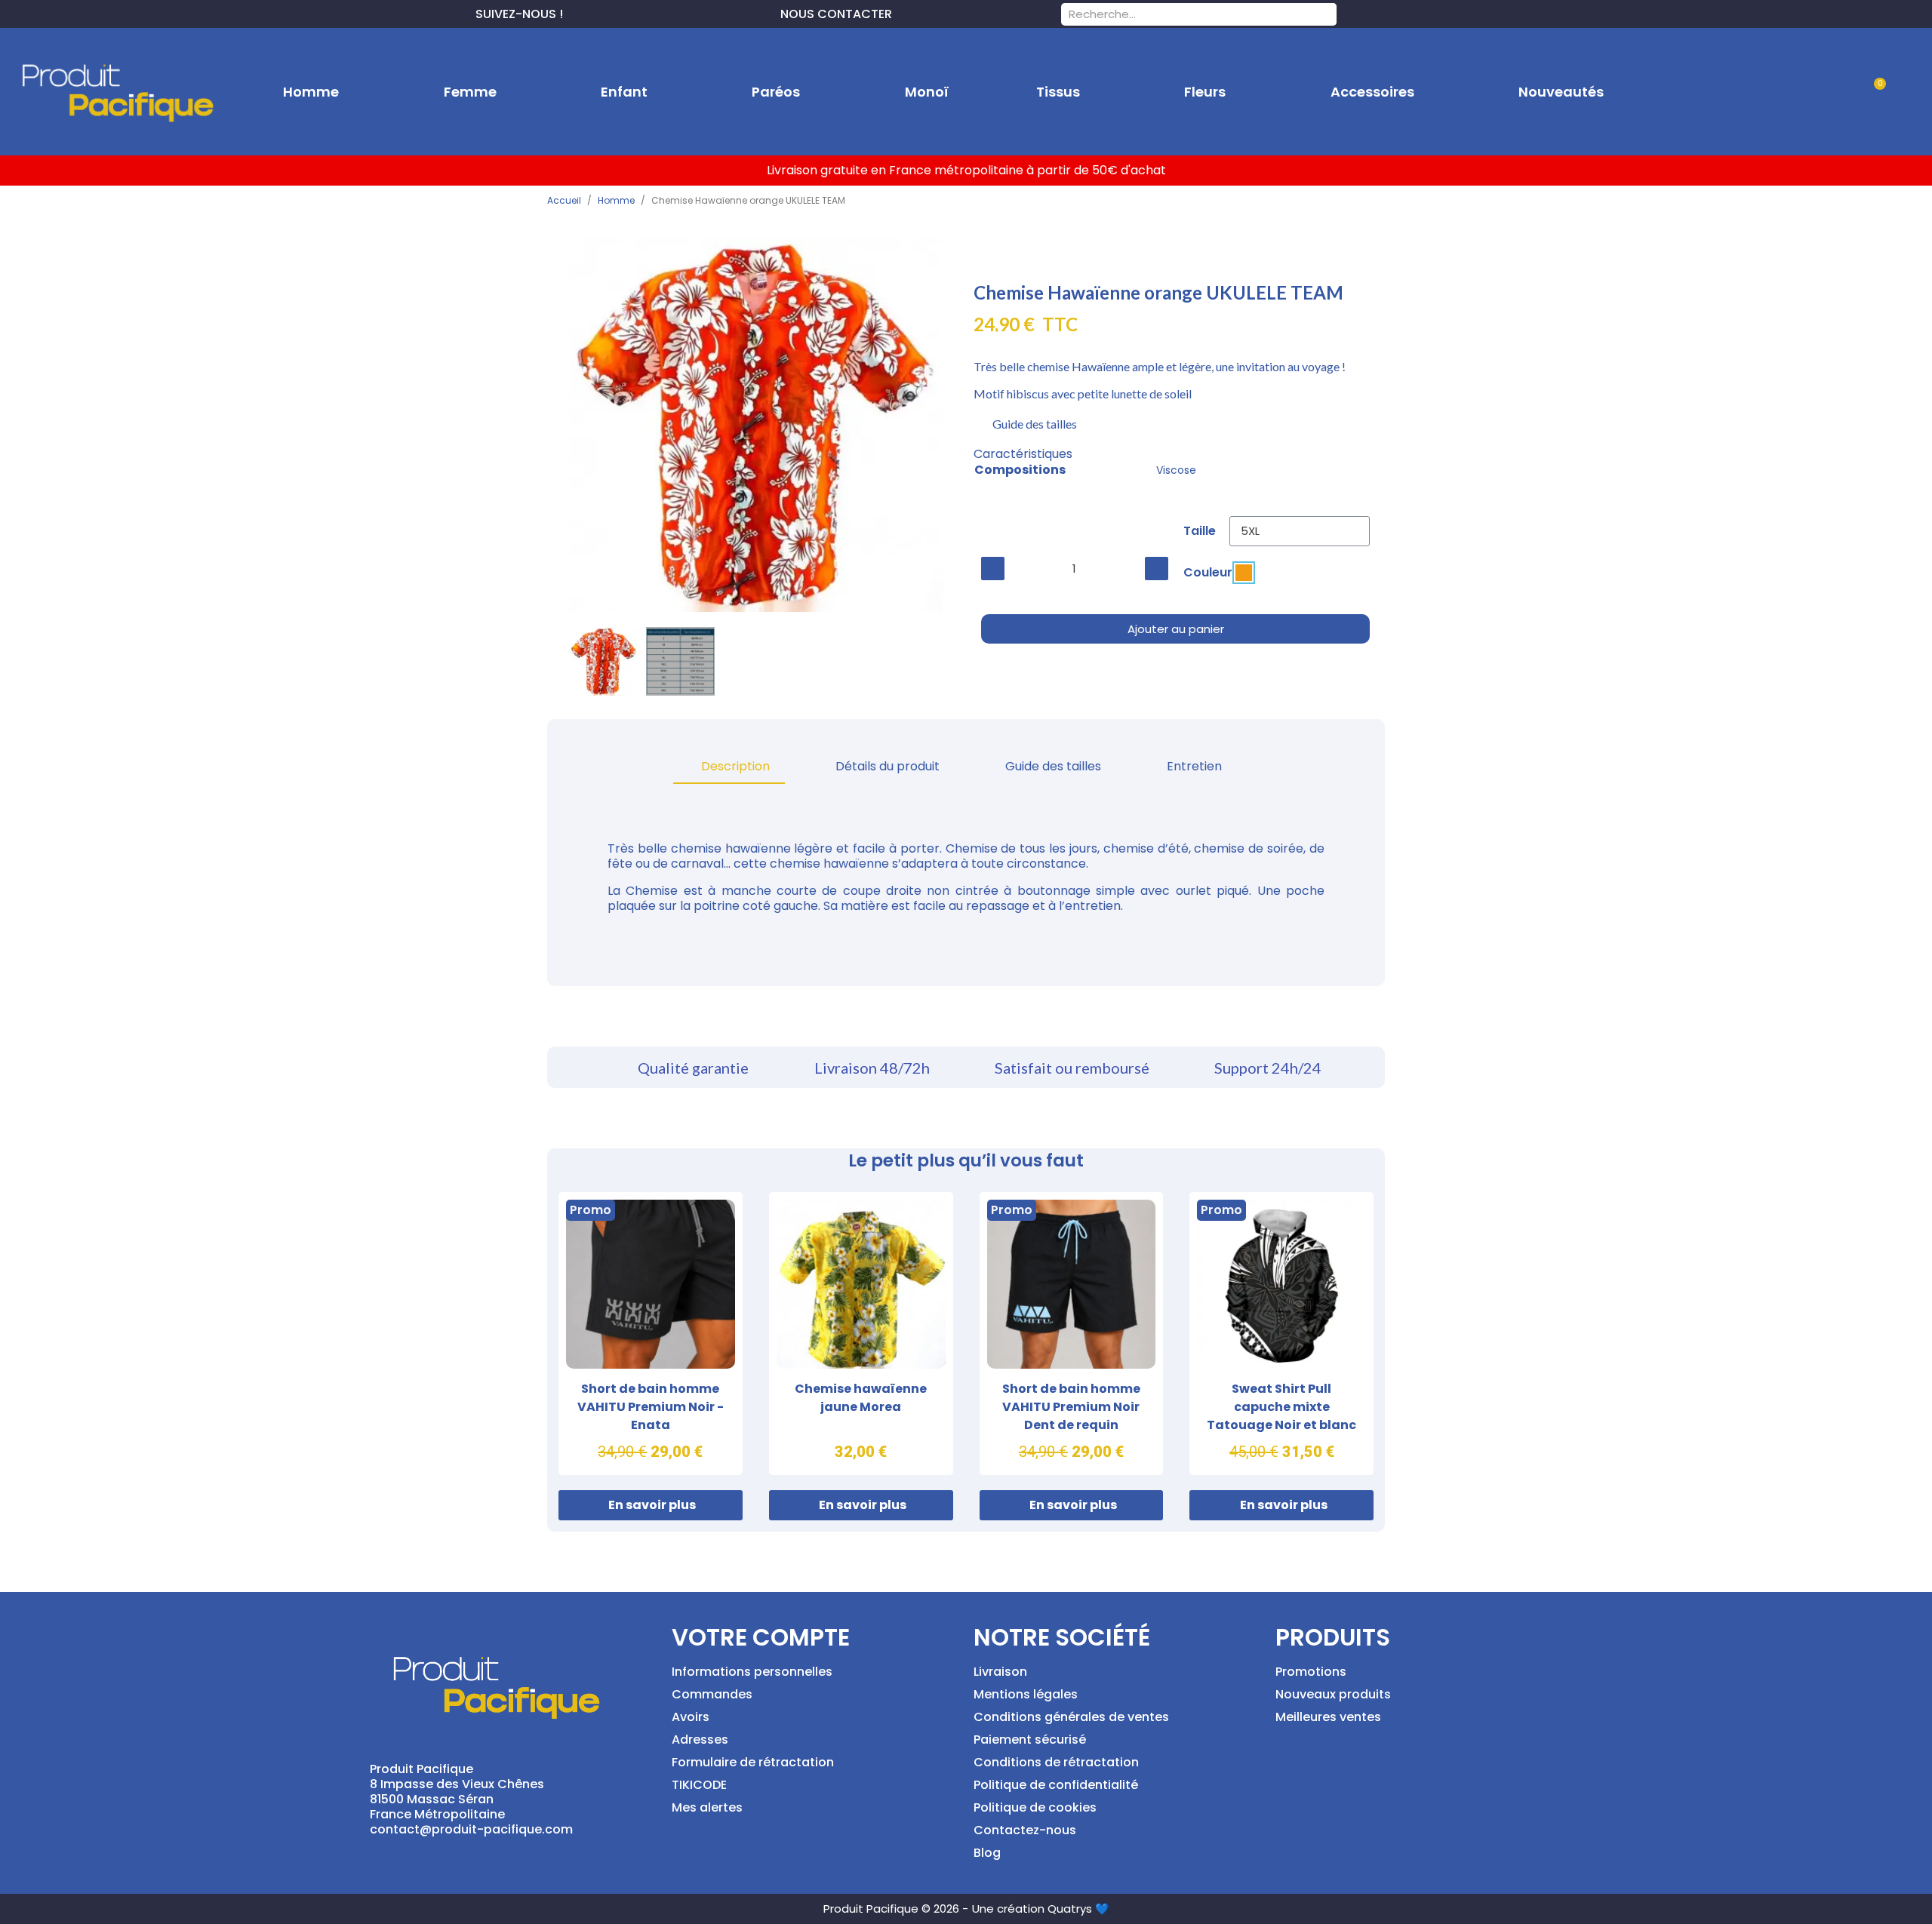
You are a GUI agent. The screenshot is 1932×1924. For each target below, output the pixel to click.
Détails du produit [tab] (888, 766)
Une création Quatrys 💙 (1041, 1909)
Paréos (776, 92)
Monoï (927, 92)
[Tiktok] (648, 12)
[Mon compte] (1826, 92)
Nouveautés (1561, 92)
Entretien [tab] (1194, 766)
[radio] (1244, 573)
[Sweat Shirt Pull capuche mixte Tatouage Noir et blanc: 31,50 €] (1281, 1334)
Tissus (1058, 92)
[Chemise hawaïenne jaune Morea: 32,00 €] (861, 1334)
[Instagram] (623, 12)
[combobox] (1179, 14)
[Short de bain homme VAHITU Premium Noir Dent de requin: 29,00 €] (1072, 1334)
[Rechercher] (1325, 14)
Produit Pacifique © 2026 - (896, 1909)
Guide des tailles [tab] (1053, 766)
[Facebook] (575, 12)
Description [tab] (735, 766)
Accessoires (1372, 92)
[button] (1874, 92)
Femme (470, 92)
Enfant (624, 92)
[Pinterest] (599, 12)
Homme (311, 92)
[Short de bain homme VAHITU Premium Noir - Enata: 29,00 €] (651, 1334)
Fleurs (1205, 92)
